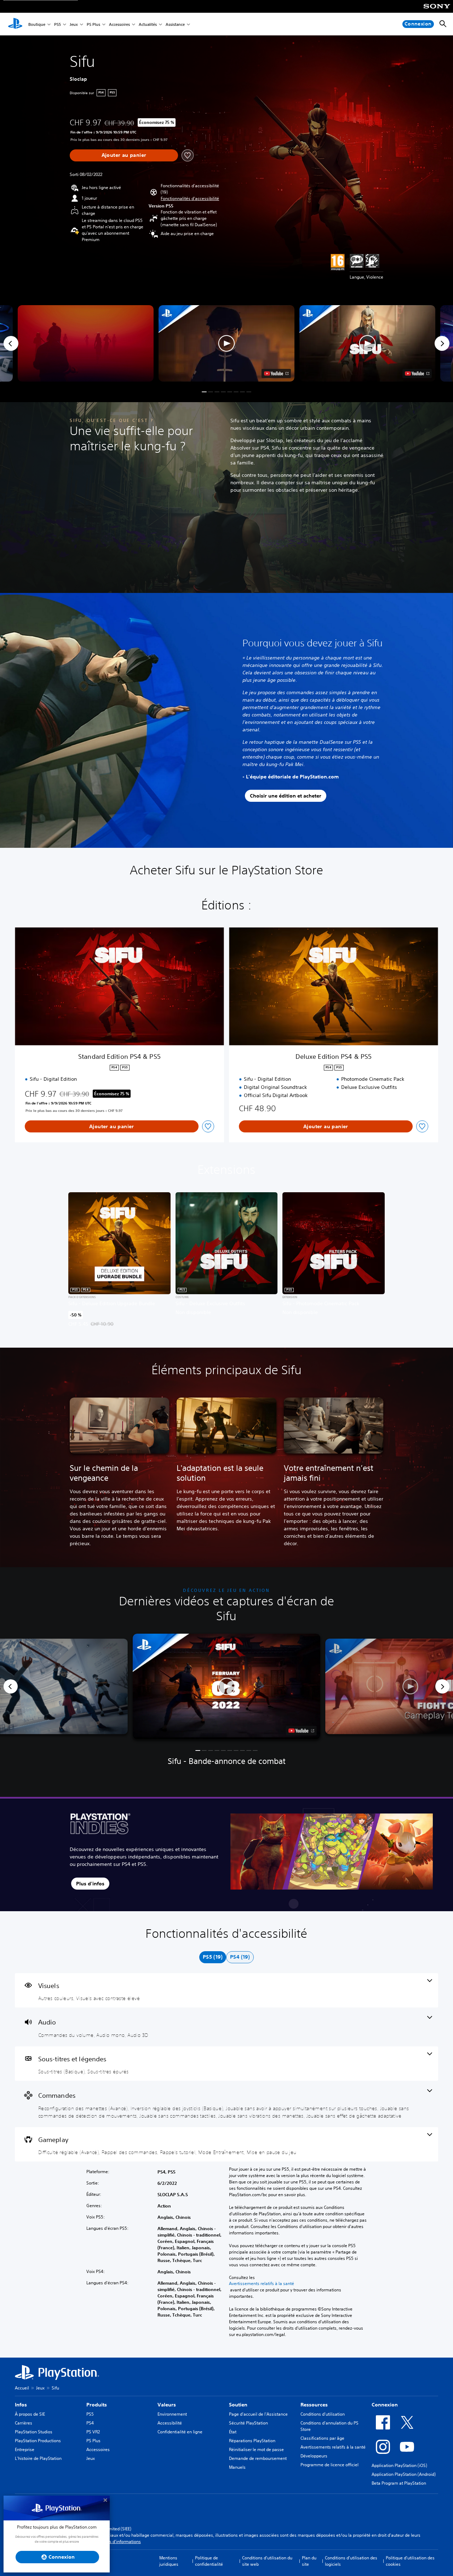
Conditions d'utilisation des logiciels (351, 2561)
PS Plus (93, 24)
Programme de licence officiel (329, 2465)
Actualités (148, 24)
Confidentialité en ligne (180, 2432)
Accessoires (119, 24)
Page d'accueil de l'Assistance (258, 2414)
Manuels (237, 2467)
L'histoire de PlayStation (38, 2458)
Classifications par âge (322, 2438)
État (233, 2432)
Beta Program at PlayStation (399, 2483)
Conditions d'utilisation (323, 2414)
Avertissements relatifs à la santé (262, 2284)
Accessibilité (170, 2423)
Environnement (172, 2414)
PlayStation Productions (38, 2441)
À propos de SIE (30, 2414)
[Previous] (11, 343)
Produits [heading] (97, 2405)
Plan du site (309, 2561)
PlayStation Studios (34, 2432)
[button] (190, 199)
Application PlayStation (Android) (404, 2474)
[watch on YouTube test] (276, 373)
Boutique (37, 24)
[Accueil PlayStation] (15, 24)
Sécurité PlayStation (248, 2423)
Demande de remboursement (258, 2458)
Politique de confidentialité (209, 2561)
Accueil (22, 2388)
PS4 (90, 2423)
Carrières (24, 2423)
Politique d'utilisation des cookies (410, 2561)
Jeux (74, 24)
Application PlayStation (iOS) (399, 2465)
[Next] (442, 343)
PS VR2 (93, 2432)
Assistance (175, 24)
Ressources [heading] (314, 2405)
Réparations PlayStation (252, 2441)
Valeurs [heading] (167, 2405)
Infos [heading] (21, 2405)
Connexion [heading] (385, 2405)
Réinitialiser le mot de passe (256, 2449)
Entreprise (25, 2449)
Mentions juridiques (169, 2561)
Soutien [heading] (238, 2405)
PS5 (58, 24)
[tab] (213, 1957)
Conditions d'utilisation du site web (267, 2561)
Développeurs (314, 2456)
